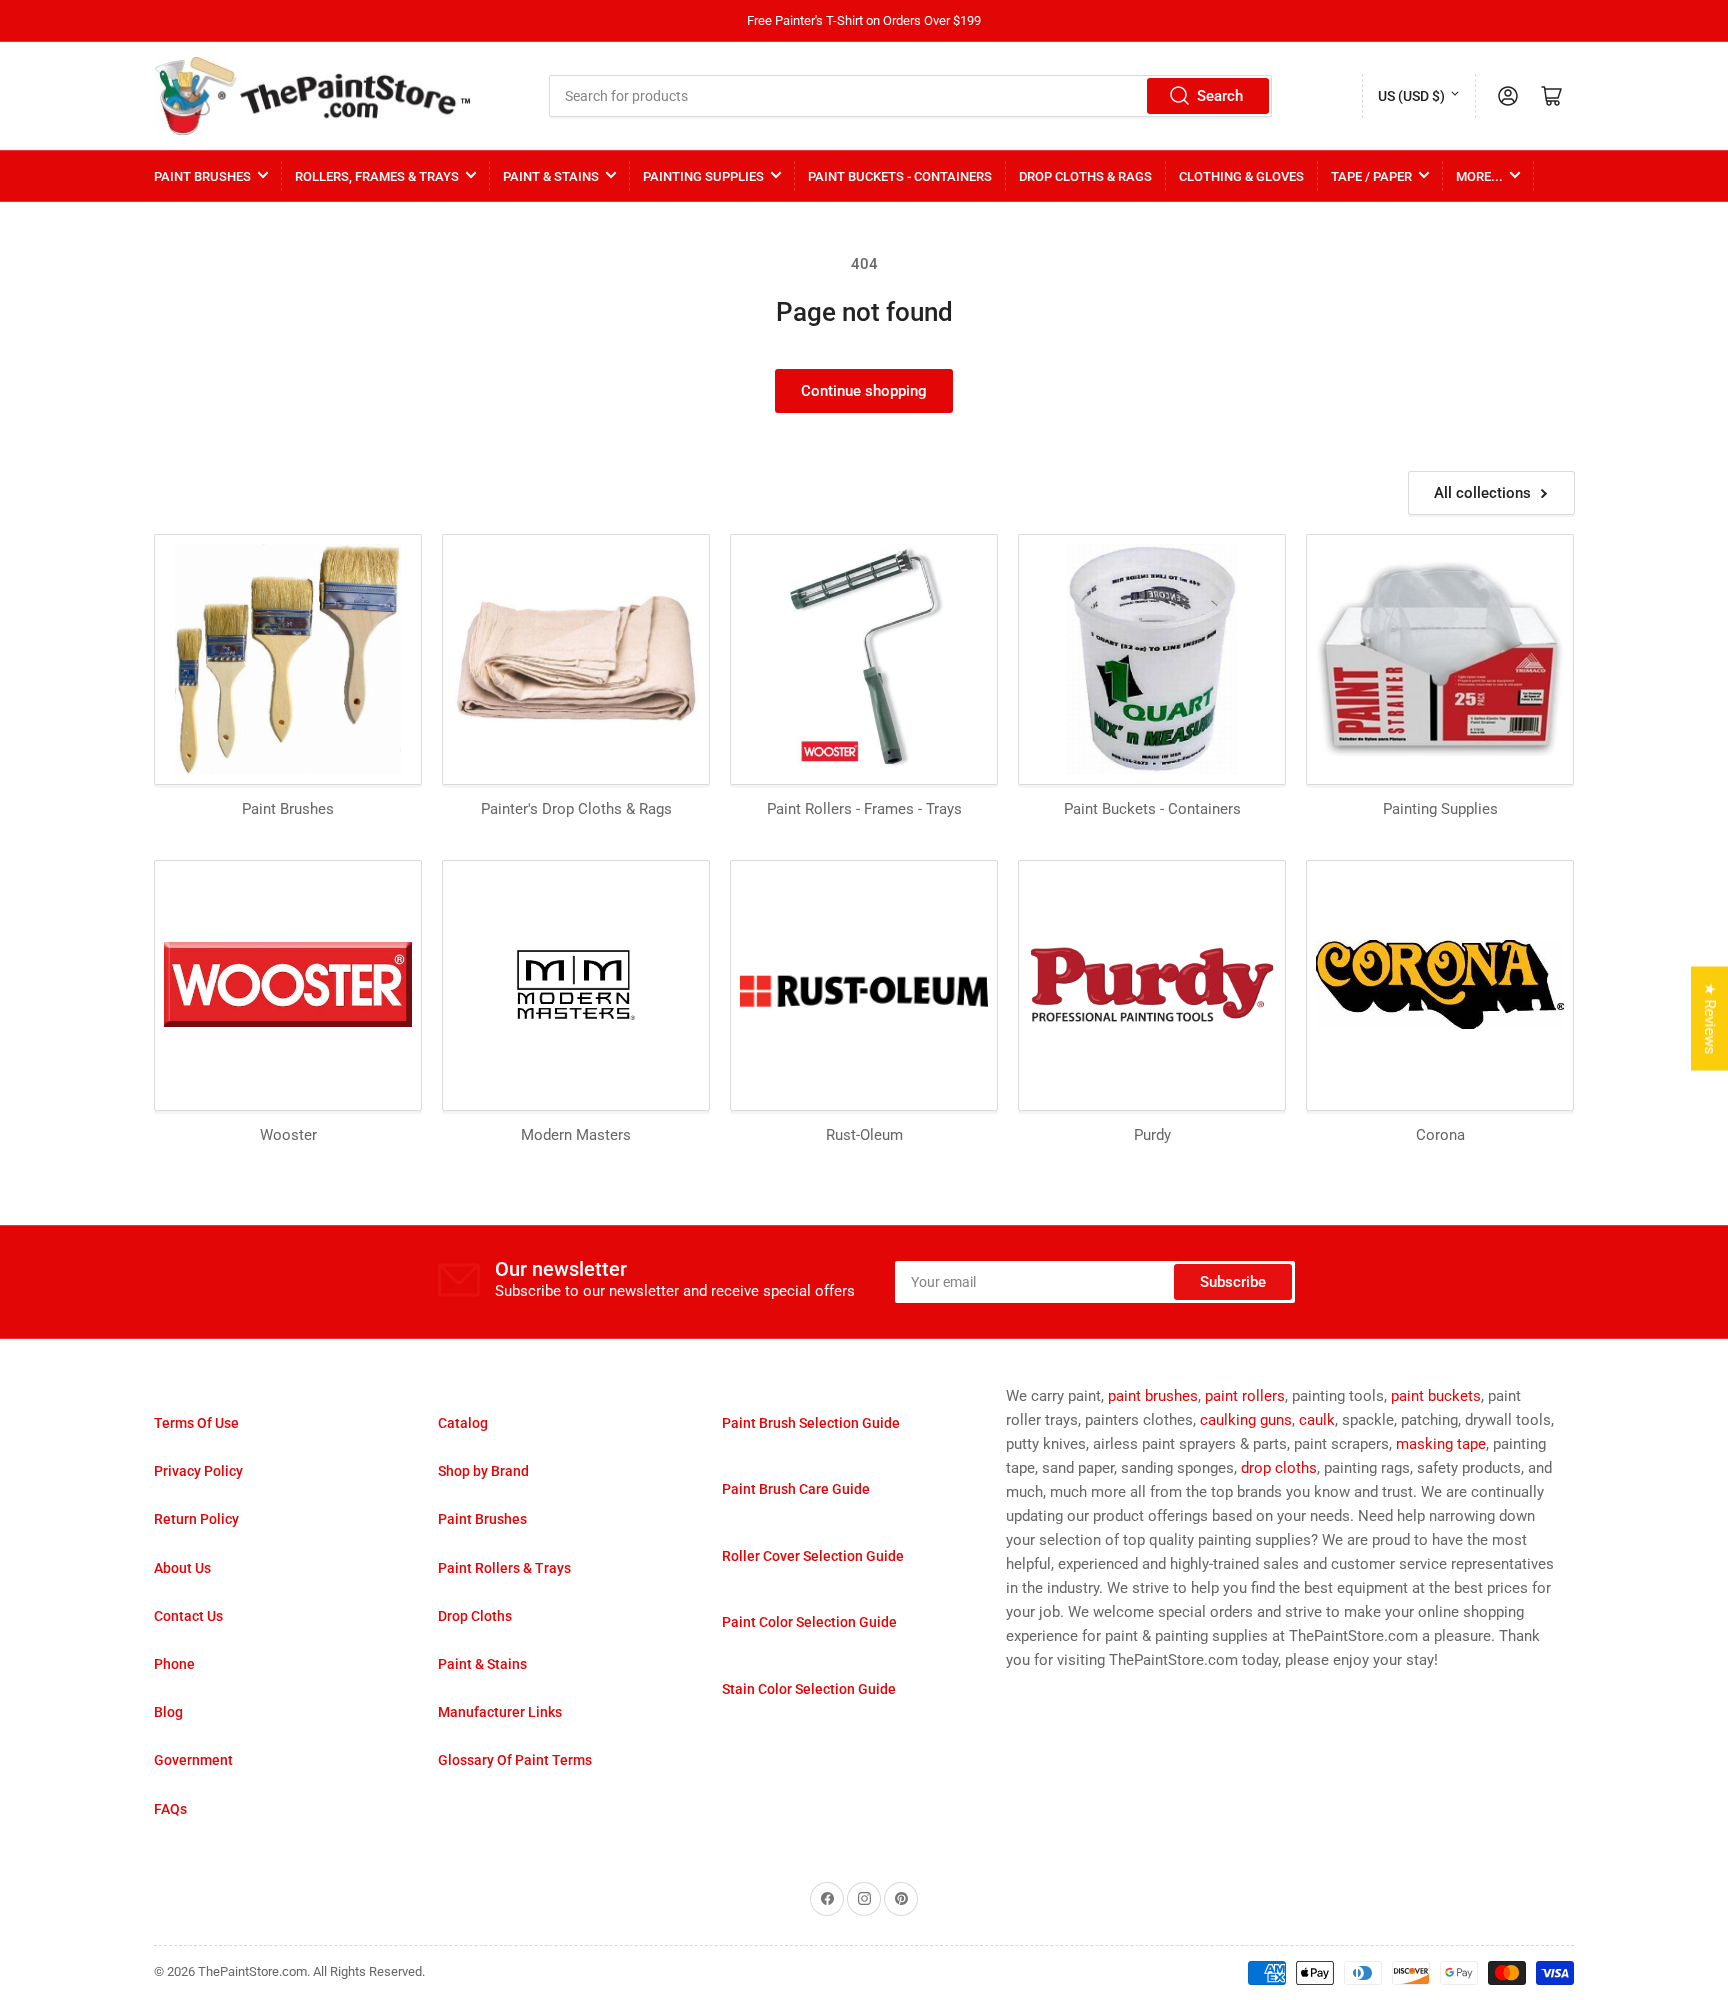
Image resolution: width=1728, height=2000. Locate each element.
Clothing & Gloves (1241, 176)
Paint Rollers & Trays (504, 1568)
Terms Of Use (196, 1423)
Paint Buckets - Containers (900, 176)
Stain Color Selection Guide (809, 1689)
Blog (168, 1712)
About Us (182, 1568)
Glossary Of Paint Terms (515, 1760)
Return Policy (196, 1519)
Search (1220, 96)
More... (1479, 176)
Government (193, 1760)
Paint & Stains (551, 176)
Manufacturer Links (500, 1712)
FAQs (170, 1809)
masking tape (1441, 1444)
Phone (174, 1664)
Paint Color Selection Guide (809, 1622)
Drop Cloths (475, 1616)
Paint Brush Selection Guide (811, 1423)
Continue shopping (864, 391)
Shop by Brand (483, 1471)
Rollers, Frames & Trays (377, 176)
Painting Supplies (703, 176)
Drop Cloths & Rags (1085, 176)
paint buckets (1436, 1396)
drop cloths (1279, 1468)
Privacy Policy (198, 1471)
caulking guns (1246, 1420)
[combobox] (911, 96)
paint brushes (1153, 1396)
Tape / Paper (1371, 176)
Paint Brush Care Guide (796, 1489)
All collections (1482, 493)
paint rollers (1245, 1396)
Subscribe (1233, 1282)
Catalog (463, 1423)
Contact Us (188, 1616)
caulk (1317, 1420)
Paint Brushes (202, 176)
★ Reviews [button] (1710, 1019)
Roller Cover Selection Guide (813, 1556)
